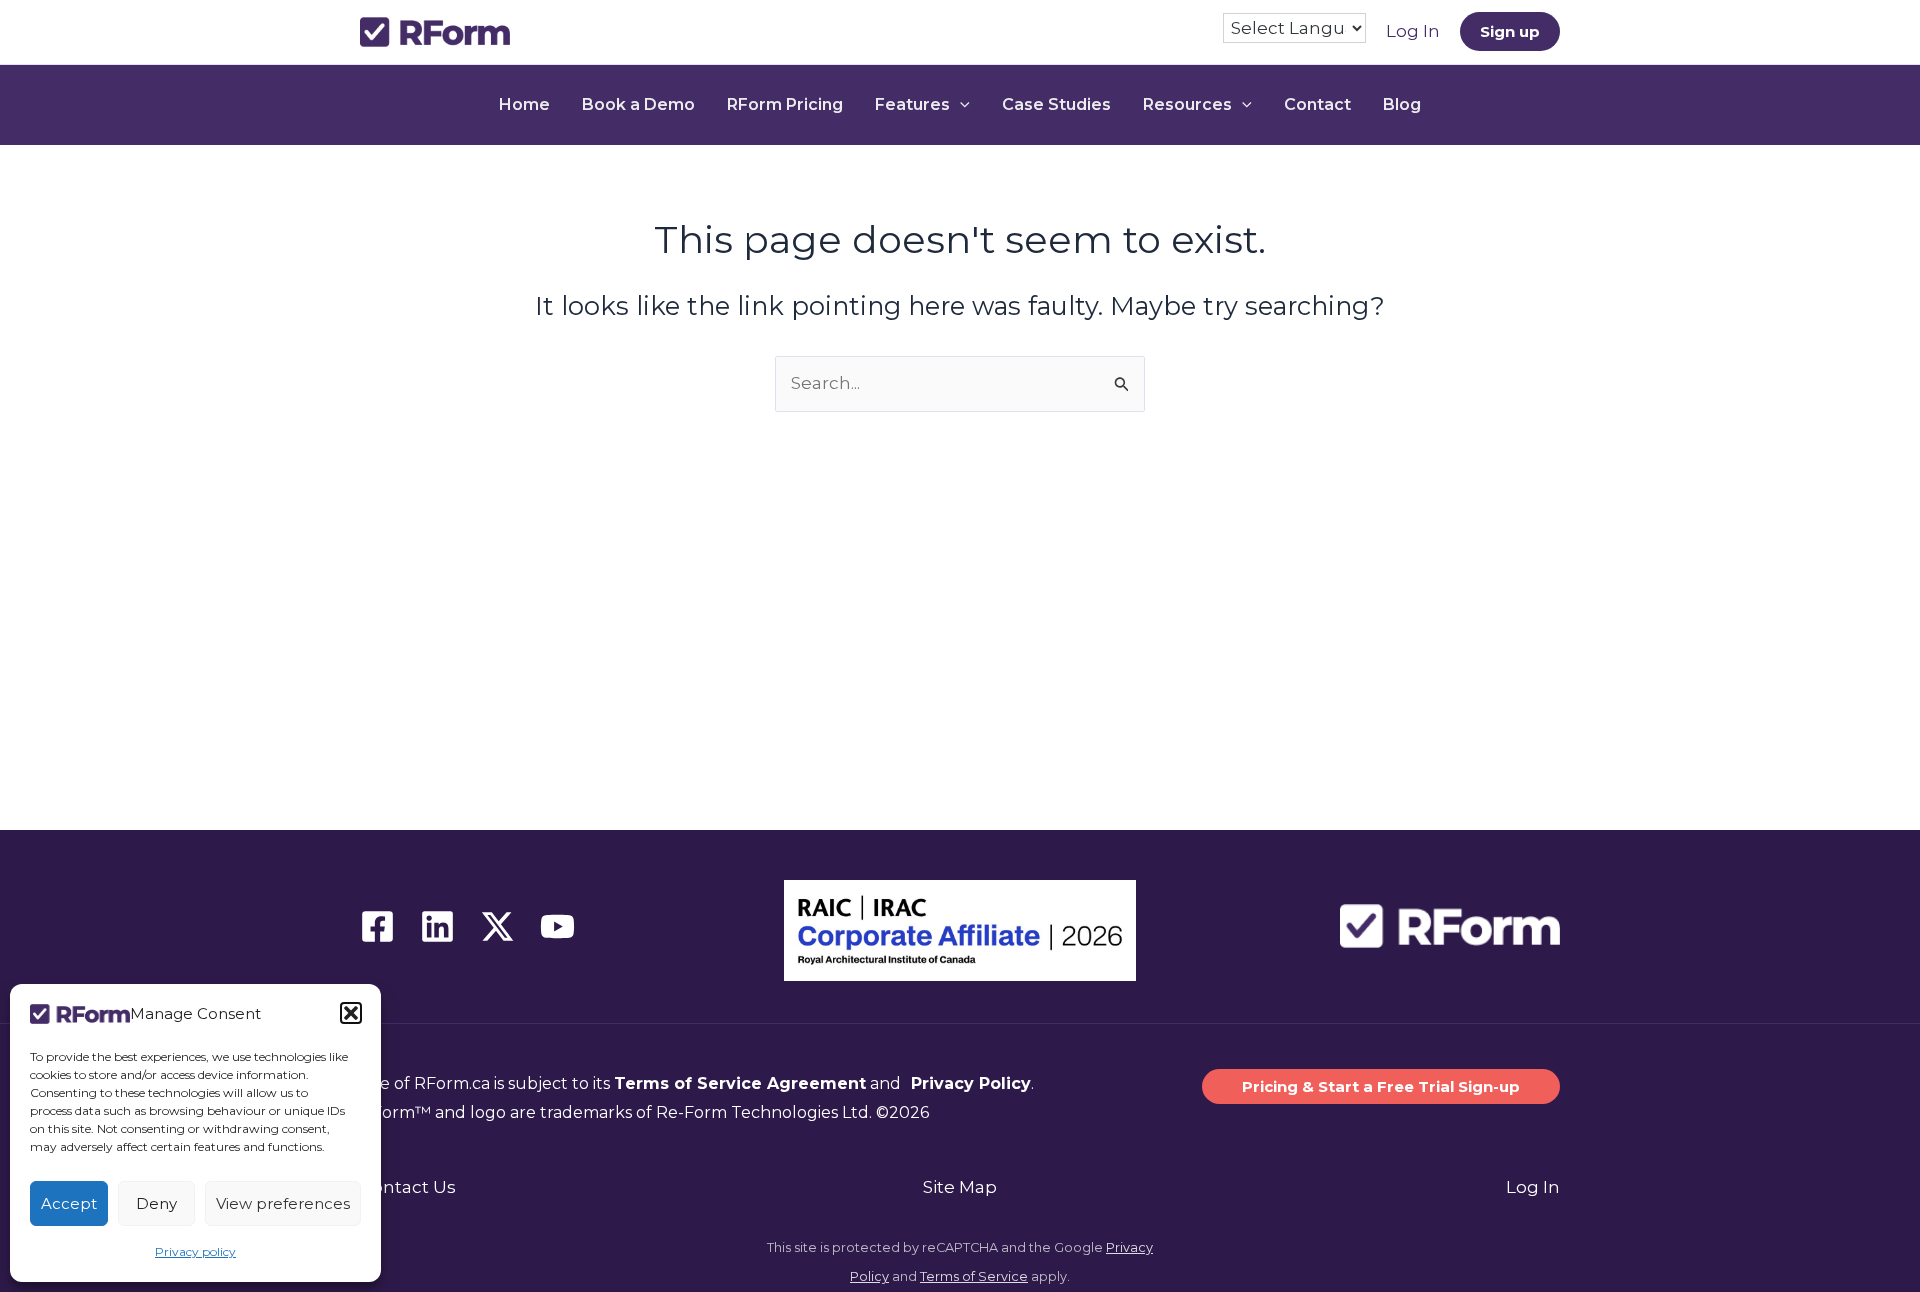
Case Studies (1056, 104)
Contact (1317, 104)
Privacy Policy (968, 1083)
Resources (1187, 104)
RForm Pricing (785, 104)
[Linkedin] (437, 926)
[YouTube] (557, 926)
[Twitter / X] (497, 926)
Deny (156, 1203)
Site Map (960, 1187)
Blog (1402, 104)
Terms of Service (974, 1276)
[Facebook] (377, 926)
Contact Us (408, 1187)
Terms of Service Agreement (740, 1083)
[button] (351, 1013)
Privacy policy (195, 1251)
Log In (1533, 1187)
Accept (69, 1203)
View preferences (283, 1203)
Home (524, 104)
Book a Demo (638, 104)
